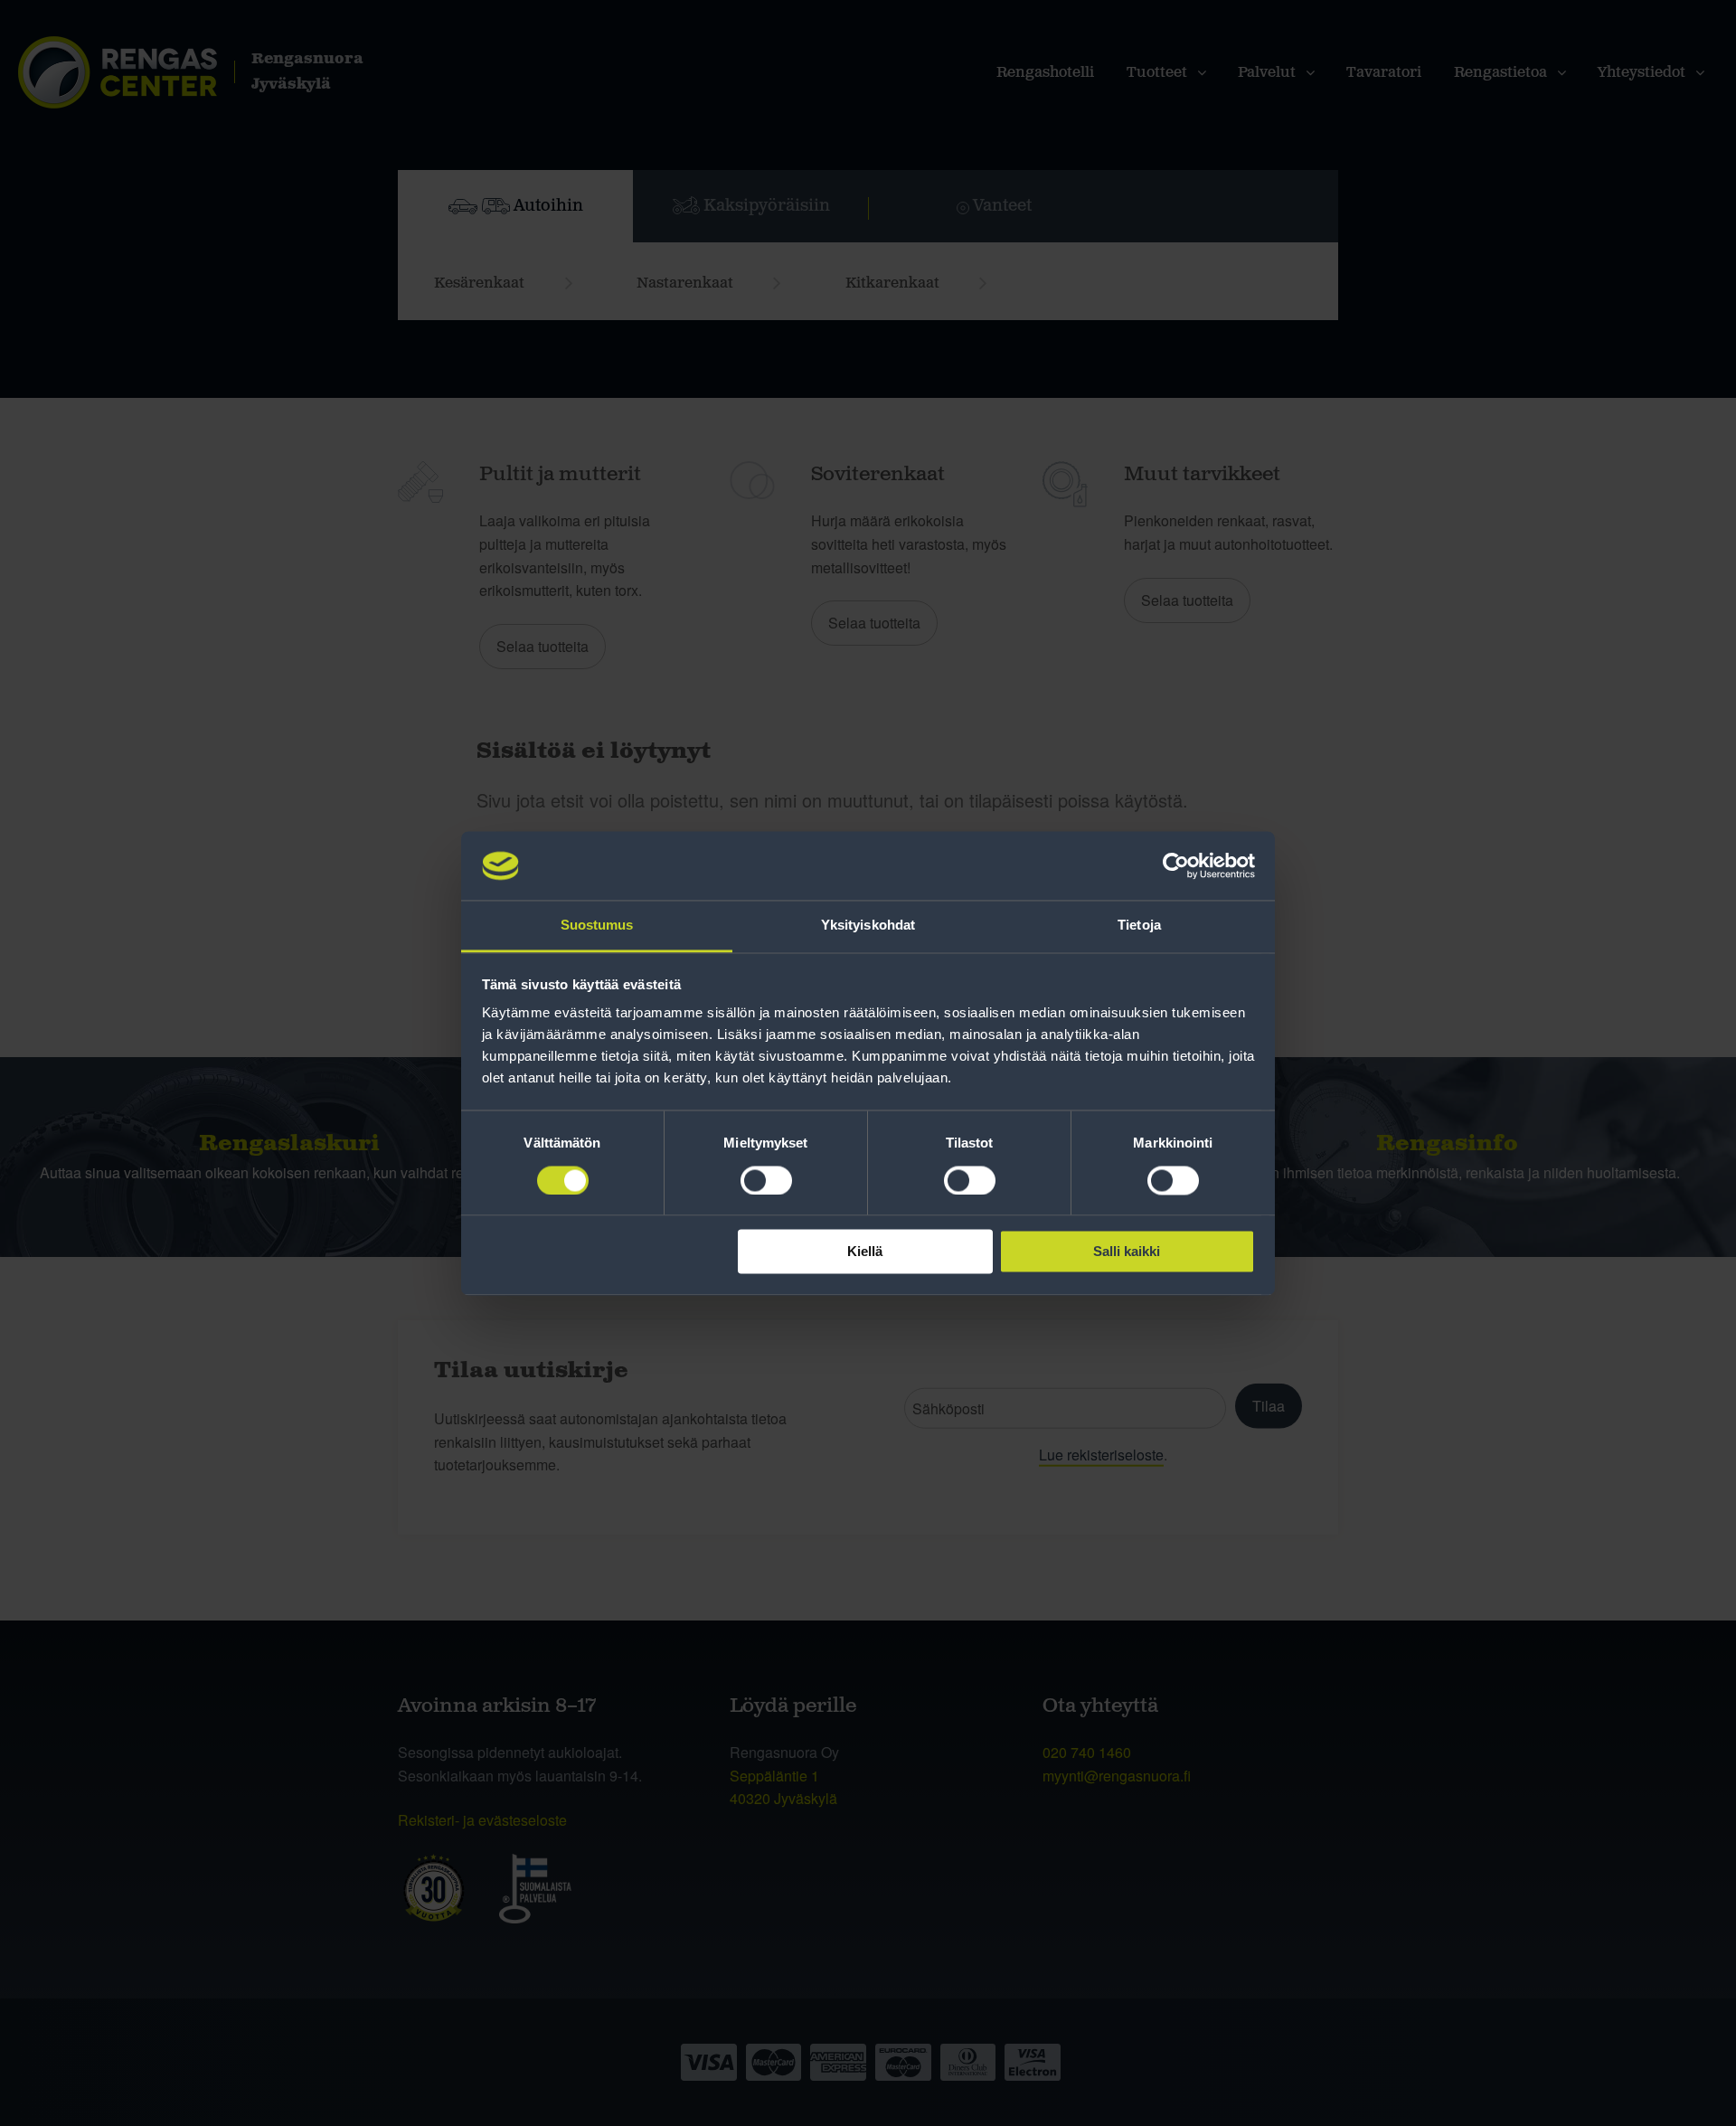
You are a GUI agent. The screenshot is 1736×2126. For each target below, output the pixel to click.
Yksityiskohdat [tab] (868, 926)
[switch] (766, 1180)
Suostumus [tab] (597, 926)
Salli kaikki (1127, 1252)
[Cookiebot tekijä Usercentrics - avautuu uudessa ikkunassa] (1176, 865)
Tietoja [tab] (1139, 926)
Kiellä (865, 1252)
